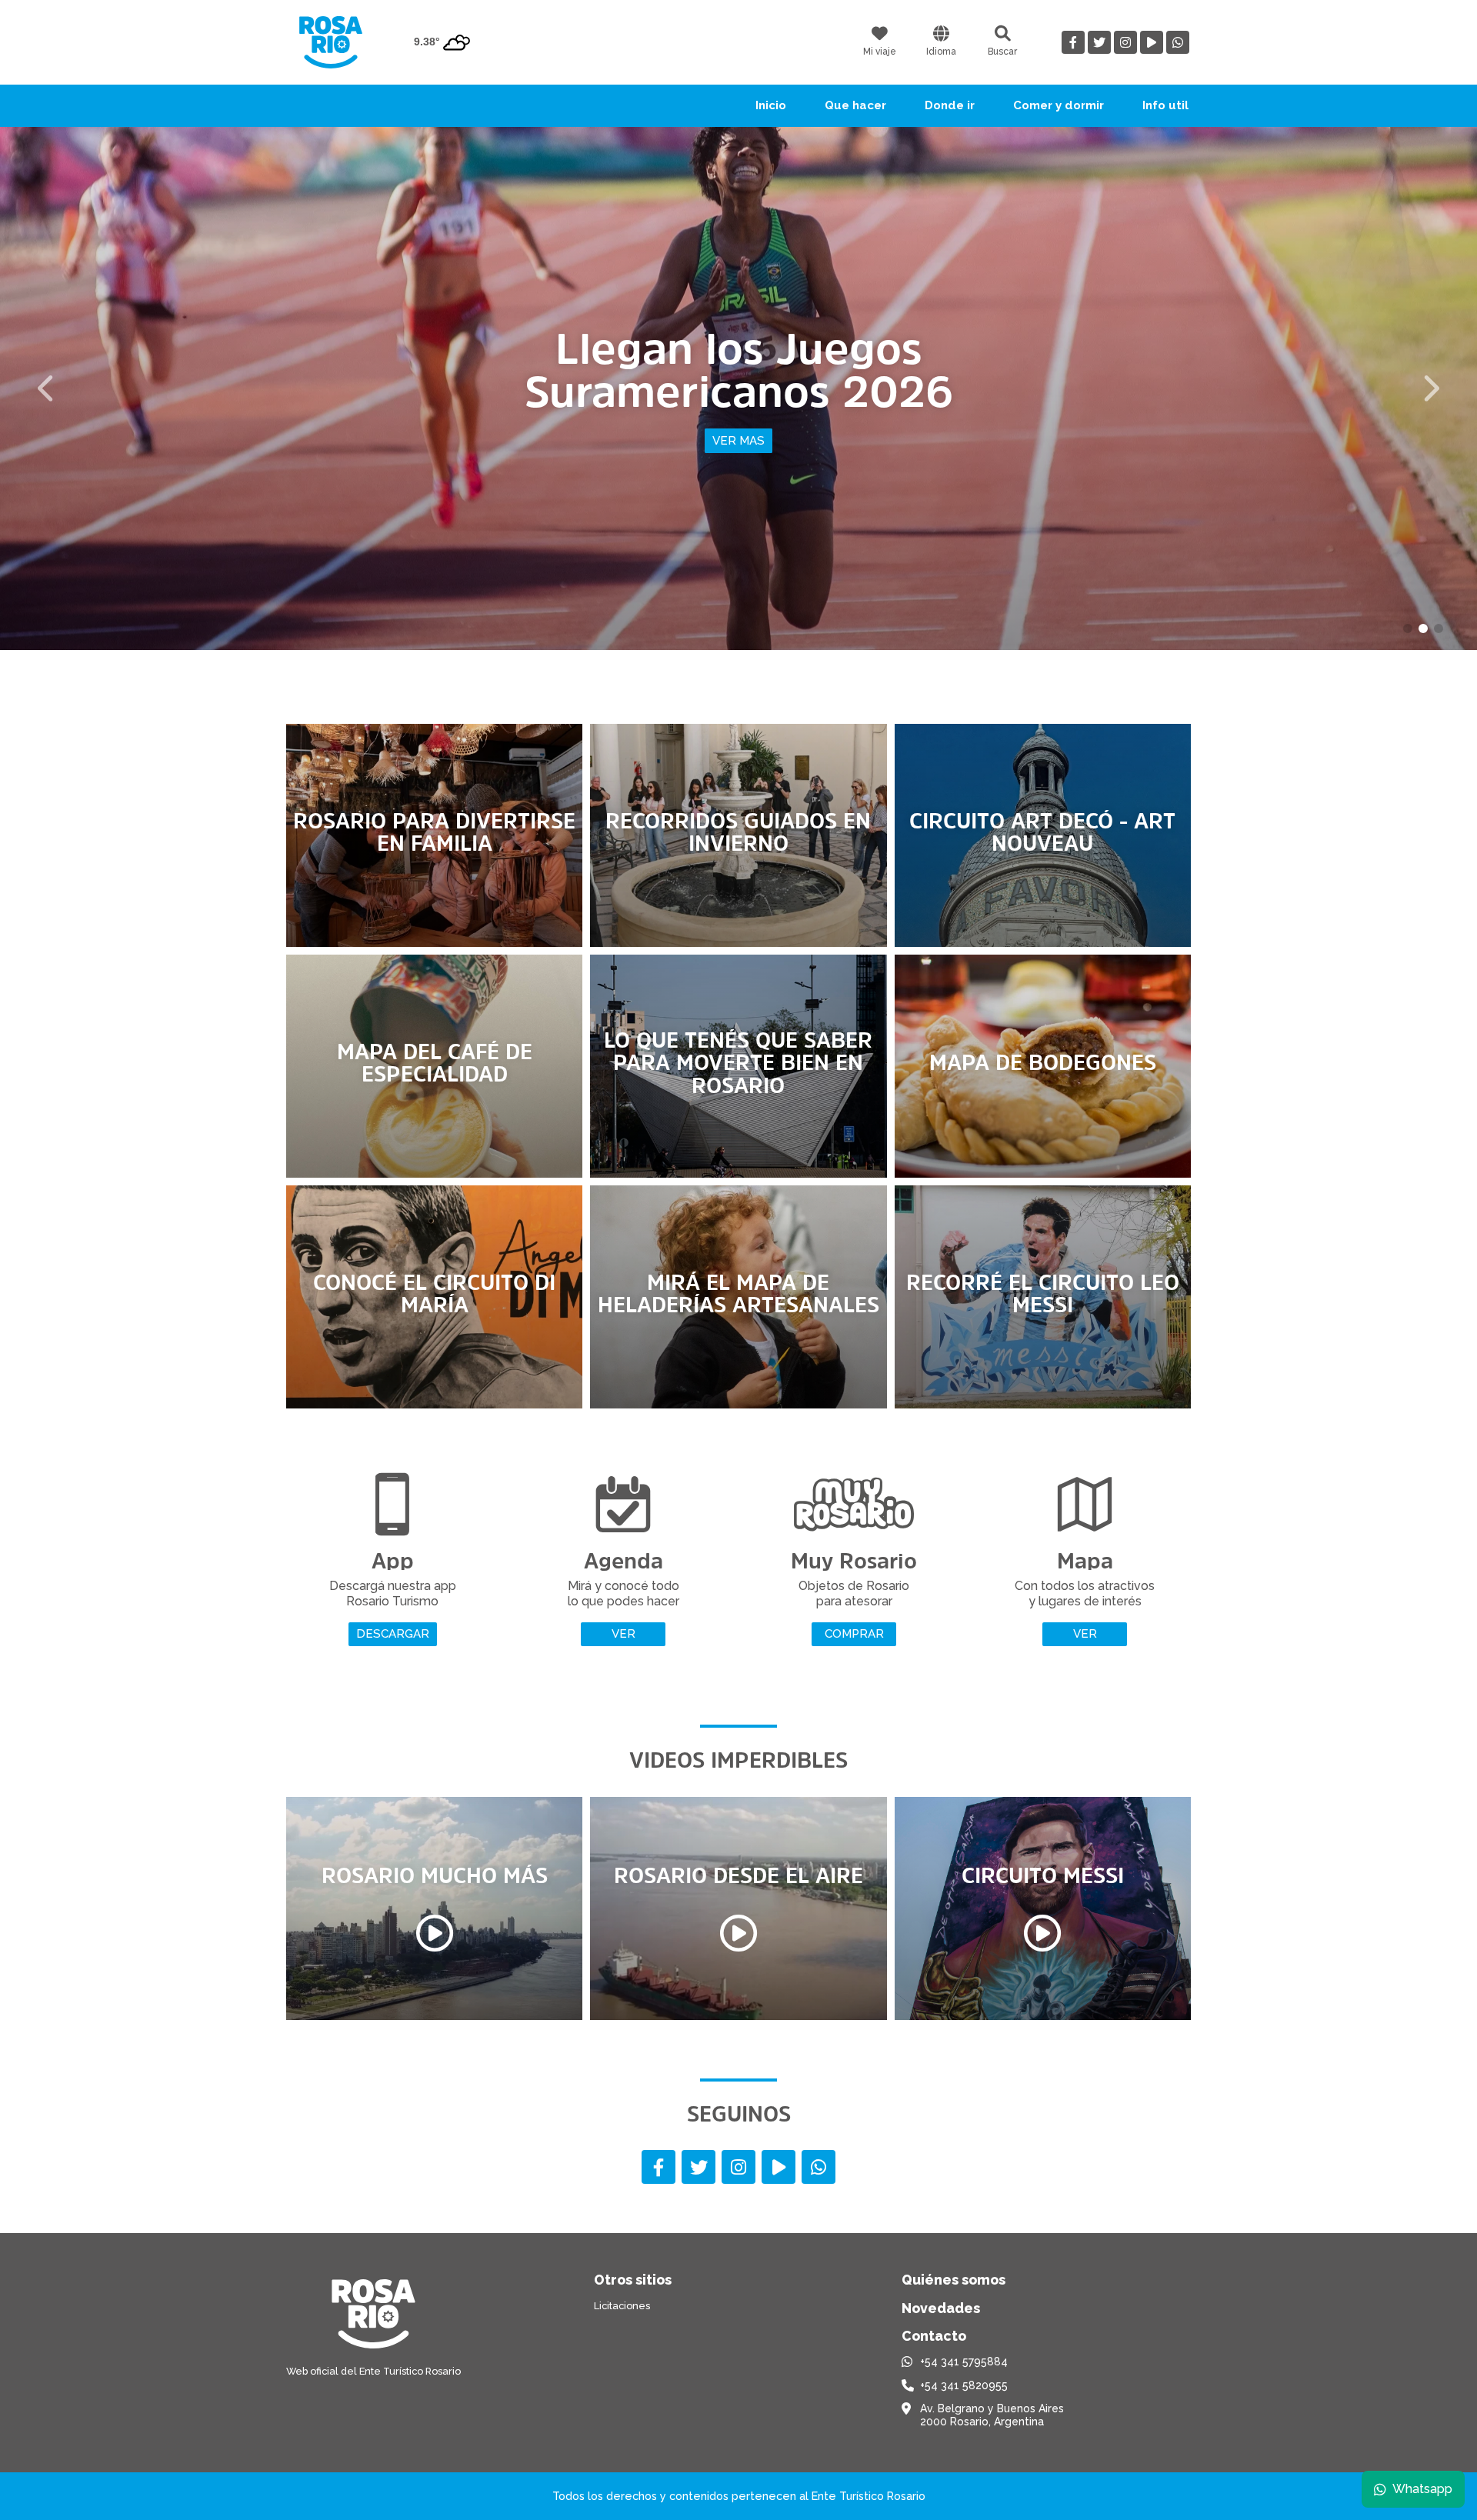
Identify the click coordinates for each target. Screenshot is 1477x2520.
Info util (1165, 105)
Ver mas (738, 462)
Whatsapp (1422, 2489)
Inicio (771, 105)
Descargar (393, 1634)
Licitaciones (622, 2306)
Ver (623, 1634)
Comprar (854, 1634)
